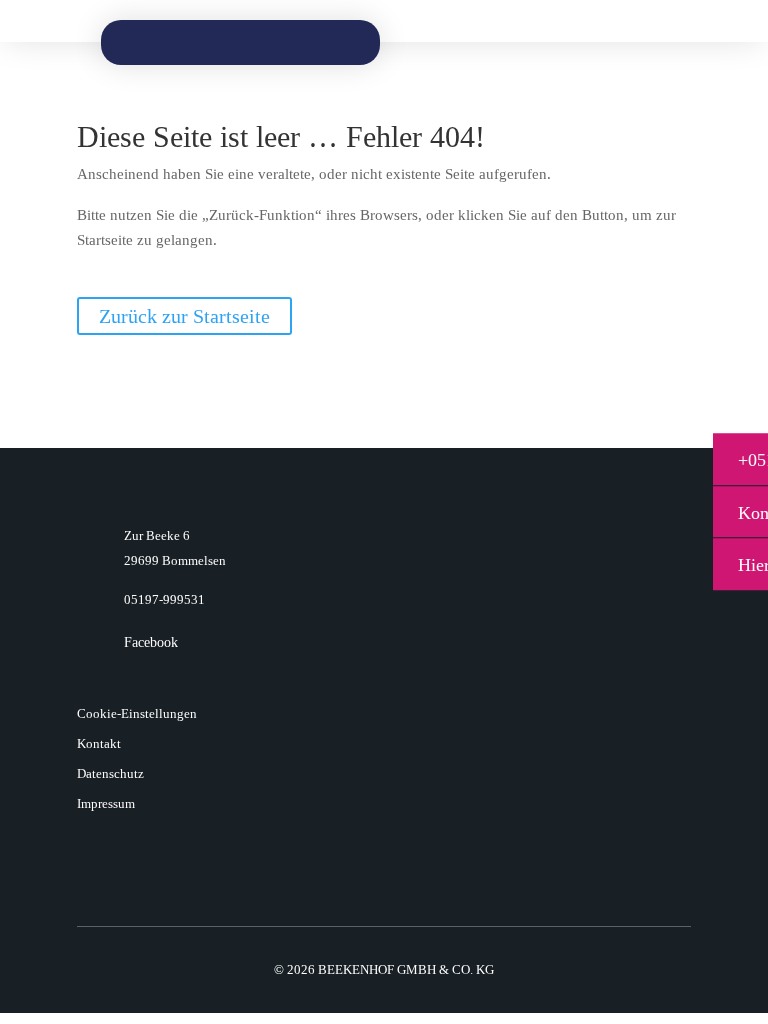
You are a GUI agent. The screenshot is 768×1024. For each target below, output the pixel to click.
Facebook (151, 642)
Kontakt (99, 744)
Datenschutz (110, 774)
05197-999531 (164, 599)
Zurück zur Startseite (184, 316)
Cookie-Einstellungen (137, 714)
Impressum (106, 804)
